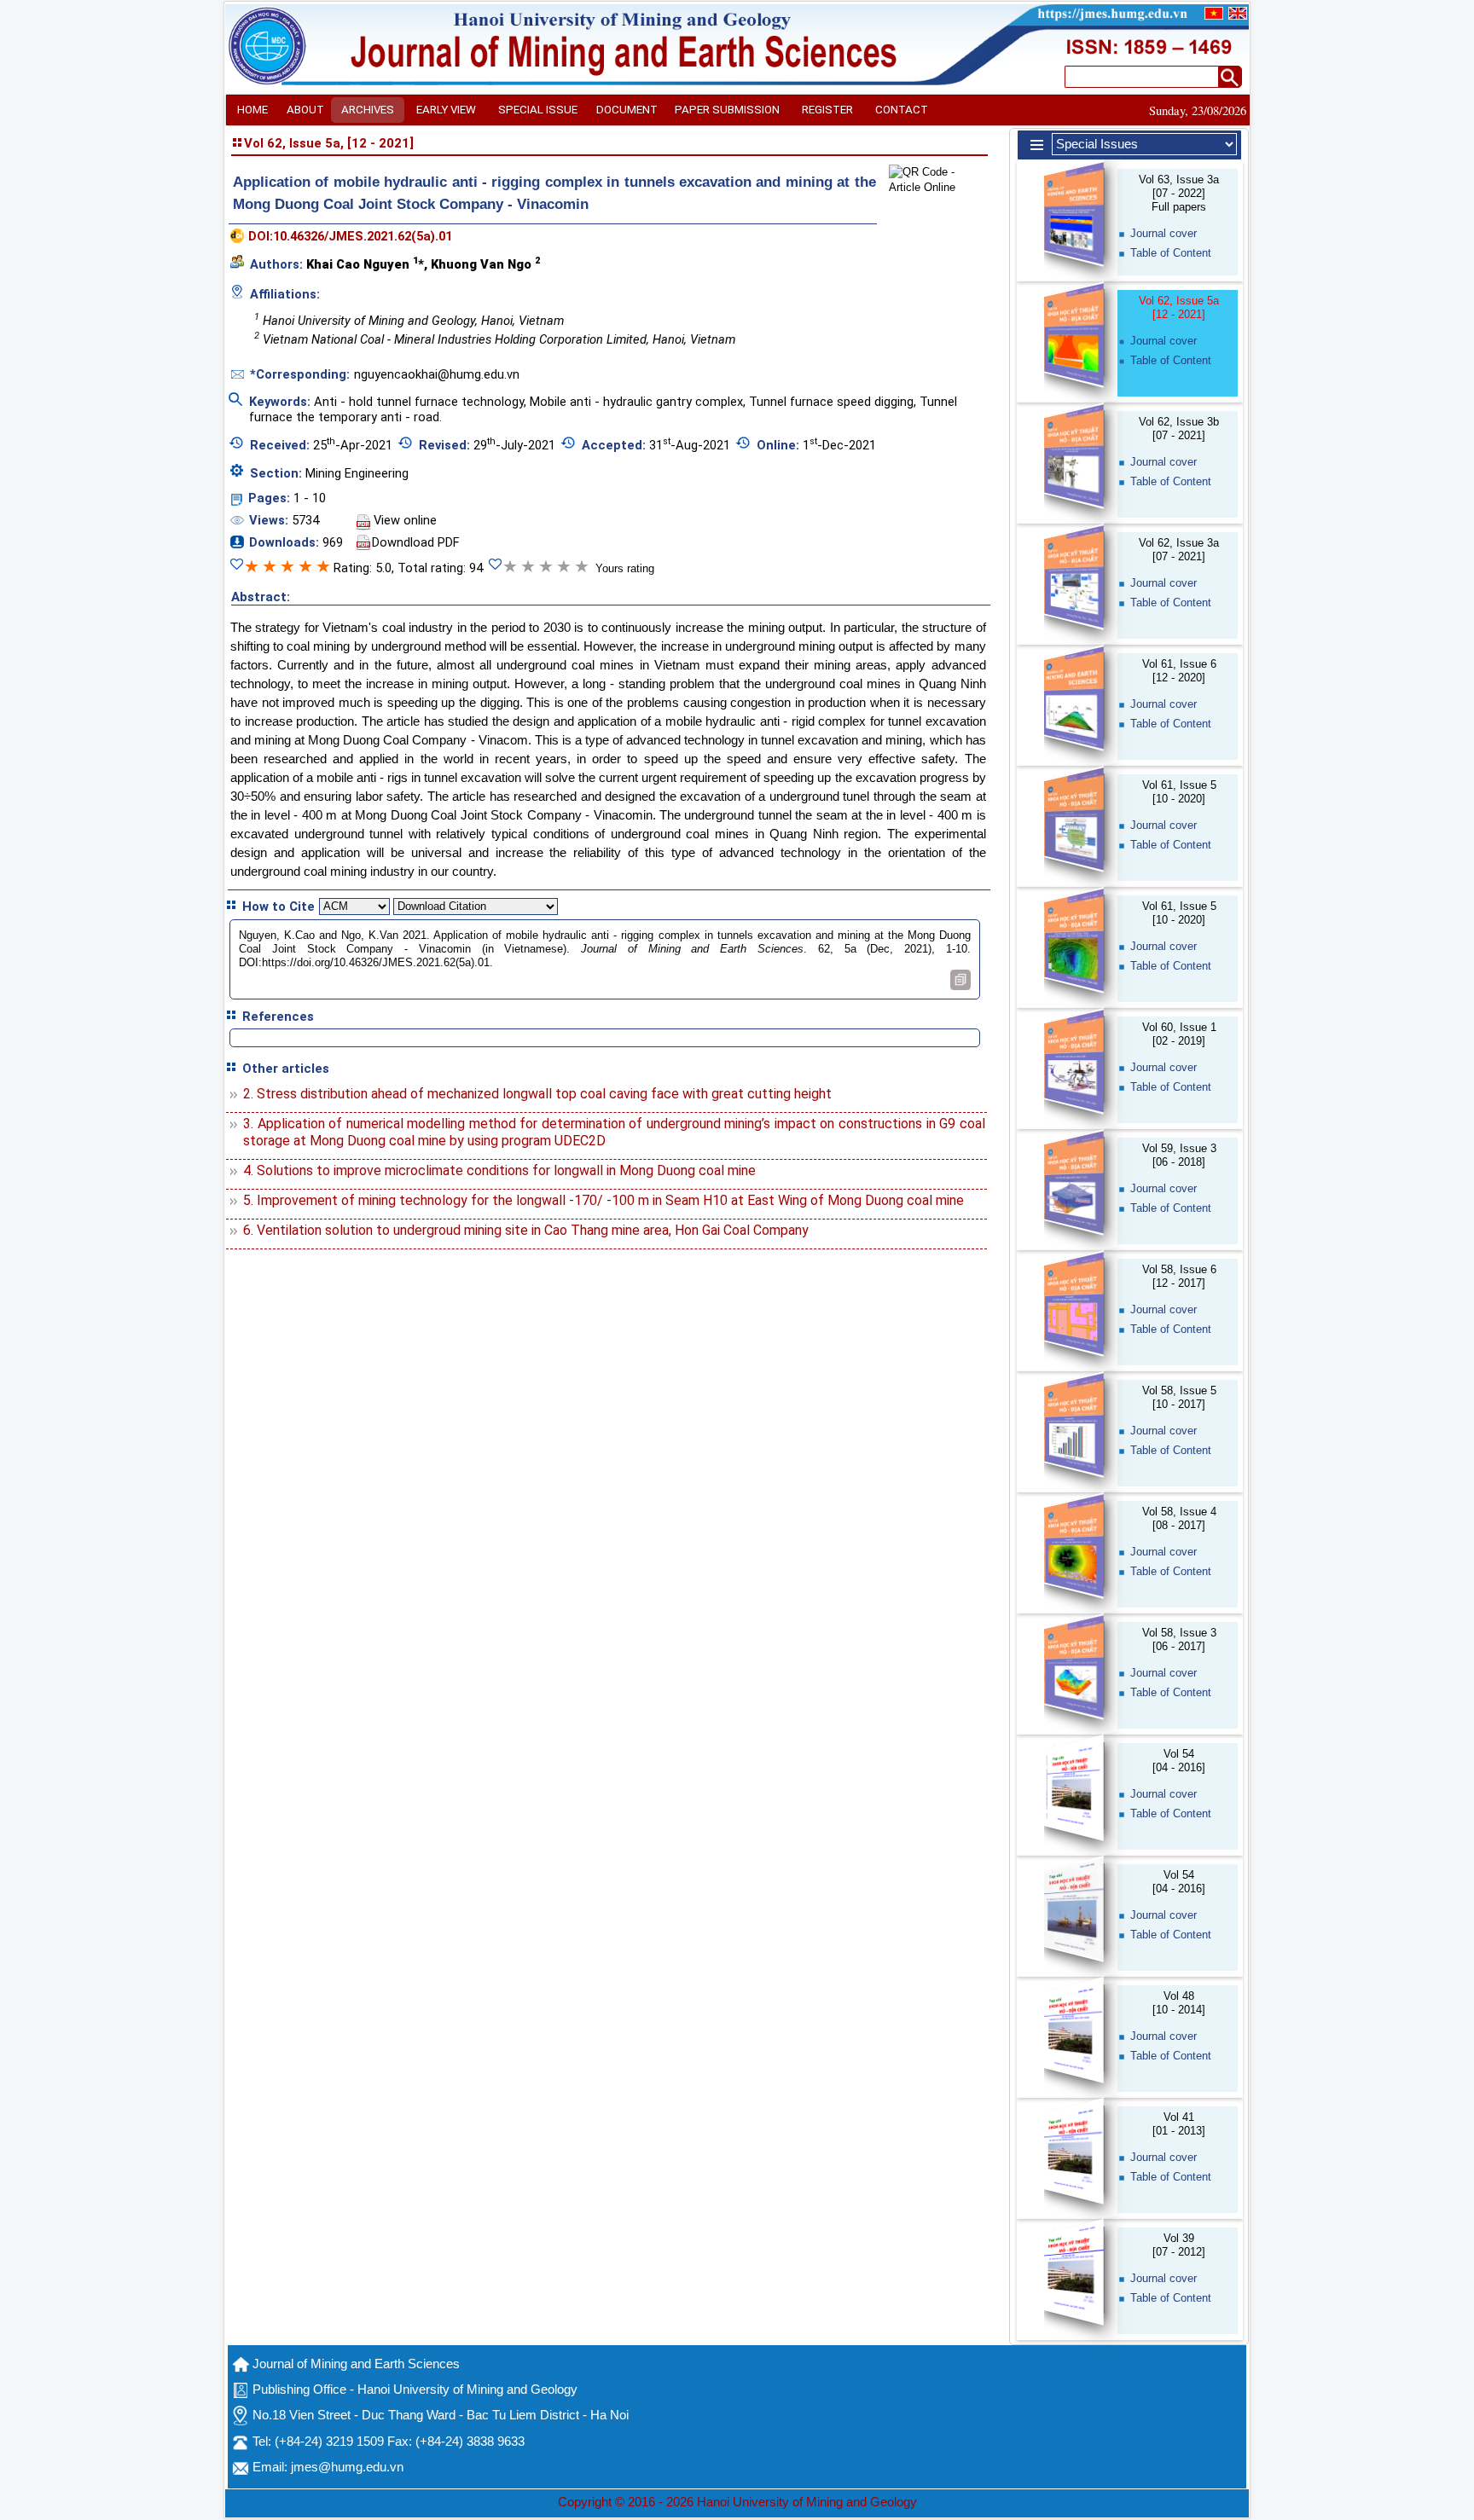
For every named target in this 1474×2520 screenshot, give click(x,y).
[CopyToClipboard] (960, 980)
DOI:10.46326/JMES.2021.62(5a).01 (350, 236)
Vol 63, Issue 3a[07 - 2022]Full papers (1179, 193)
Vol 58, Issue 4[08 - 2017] (1179, 1518)
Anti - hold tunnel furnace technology (419, 402)
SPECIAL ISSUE (538, 110)
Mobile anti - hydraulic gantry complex (636, 402)
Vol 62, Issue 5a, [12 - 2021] (329, 143)
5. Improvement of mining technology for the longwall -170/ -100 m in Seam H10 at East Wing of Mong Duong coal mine (604, 1200)
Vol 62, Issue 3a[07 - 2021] (1179, 550)
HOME (252, 110)
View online (405, 520)
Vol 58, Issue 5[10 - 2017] (1179, 1397)
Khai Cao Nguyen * (365, 264)
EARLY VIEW (446, 110)
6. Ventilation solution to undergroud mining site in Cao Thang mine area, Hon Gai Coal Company (526, 1230)
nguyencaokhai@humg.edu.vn (437, 374)
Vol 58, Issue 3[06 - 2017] (1179, 1639)
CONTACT (902, 110)
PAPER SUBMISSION (727, 110)
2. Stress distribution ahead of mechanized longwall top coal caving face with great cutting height (537, 1094)
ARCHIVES (368, 110)
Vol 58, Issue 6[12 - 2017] (1179, 1276)
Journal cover (1164, 233)
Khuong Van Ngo (485, 264)
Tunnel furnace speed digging (831, 402)
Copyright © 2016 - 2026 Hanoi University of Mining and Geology (737, 2502)
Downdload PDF (416, 542)
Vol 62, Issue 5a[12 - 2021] (1179, 307)
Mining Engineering (357, 473)
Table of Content (1171, 253)
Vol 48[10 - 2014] (1179, 2003)
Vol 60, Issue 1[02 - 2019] (1179, 1034)
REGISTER (827, 110)
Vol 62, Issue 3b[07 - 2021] (1179, 429)
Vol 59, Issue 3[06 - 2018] (1179, 1155)
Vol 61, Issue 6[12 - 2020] (1179, 671)
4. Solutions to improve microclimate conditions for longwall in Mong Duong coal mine (499, 1170)
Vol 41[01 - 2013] (1179, 2124)
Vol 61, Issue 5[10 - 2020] (1179, 792)
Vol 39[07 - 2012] (1179, 2245)
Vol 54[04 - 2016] (1179, 1761)
